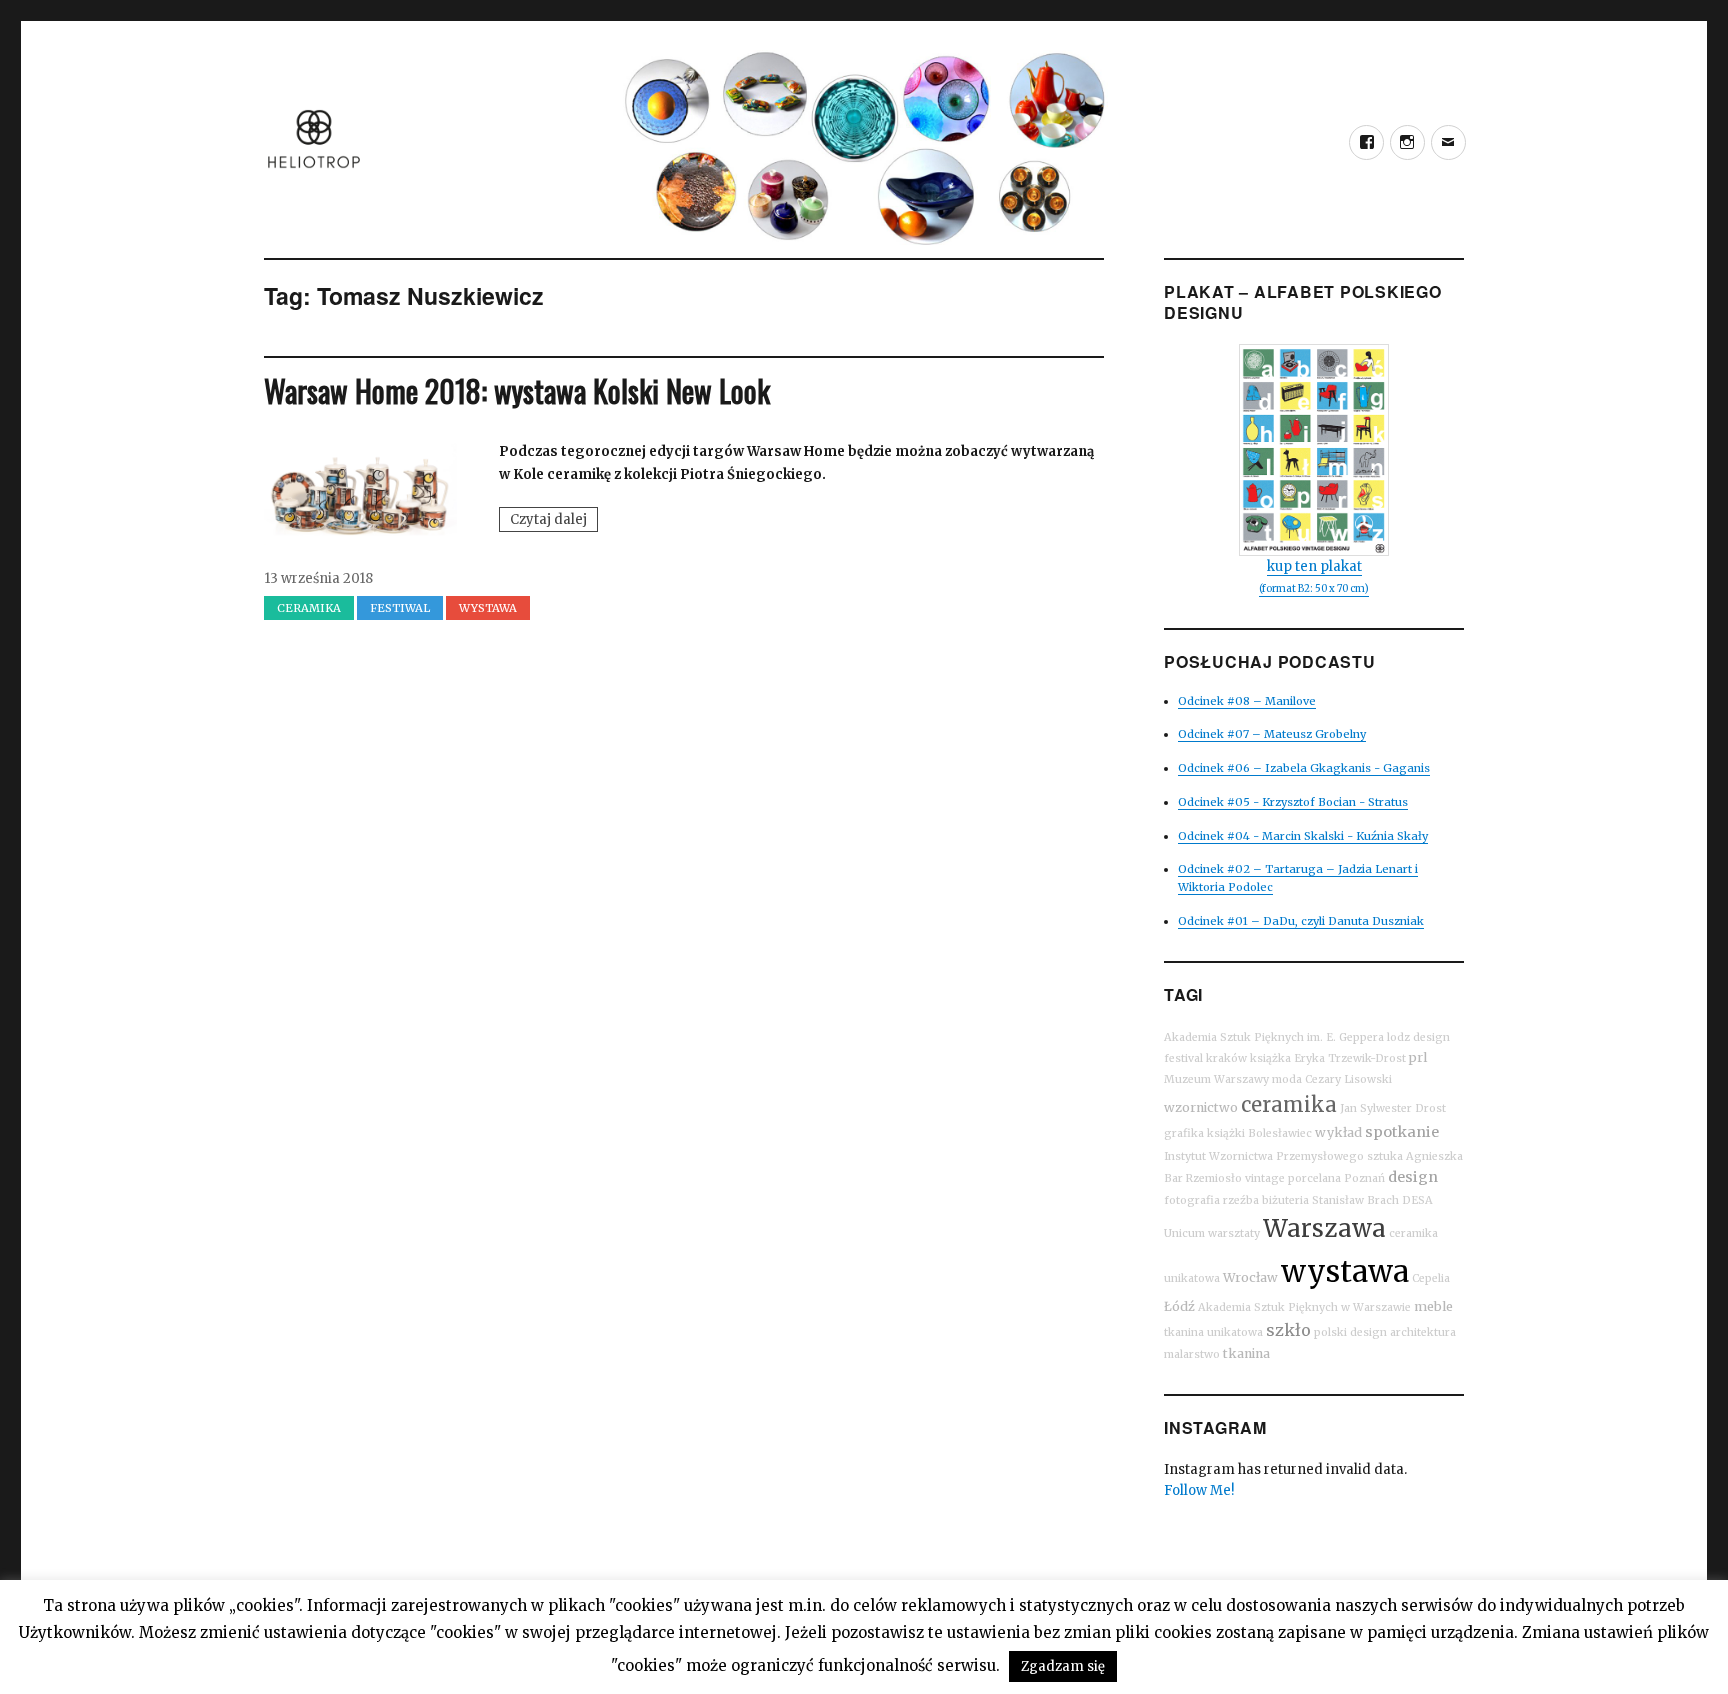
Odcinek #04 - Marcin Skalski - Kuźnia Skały (1303, 836)
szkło (1288, 1330)
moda (1287, 1079)
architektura (1423, 1332)
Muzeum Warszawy (1216, 1079)
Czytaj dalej (554, 521)
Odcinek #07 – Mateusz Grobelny (1272, 734)
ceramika (1289, 1104)
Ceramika (309, 608)
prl (1418, 1057)
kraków (1226, 1058)
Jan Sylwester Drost (1393, 1108)
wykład (1338, 1132)
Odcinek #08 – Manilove (1247, 701)
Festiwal (400, 608)
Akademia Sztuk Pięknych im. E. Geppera (1274, 1037)
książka (1270, 1058)
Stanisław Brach (1355, 1200)
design (1413, 1177)
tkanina (1246, 1353)
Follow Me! (1199, 1490)
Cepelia (1431, 1278)
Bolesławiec (1280, 1133)
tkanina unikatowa (1213, 1332)
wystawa (1345, 1271)
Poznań (1364, 1178)
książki (1226, 1133)
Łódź (1179, 1306)
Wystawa (488, 608)
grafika (1184, 1133)
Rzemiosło (1214, 1178)
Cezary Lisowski (1348, 1079)
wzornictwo (1201, 1107)
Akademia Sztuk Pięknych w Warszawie (1304, 1307)
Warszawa (1324, 1228)
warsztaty (1234, 1233)
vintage (1265, 1178)
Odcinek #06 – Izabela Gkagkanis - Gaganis (1304, 768)
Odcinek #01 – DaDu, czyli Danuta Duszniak (1301, 921)
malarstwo (1192, 1354)
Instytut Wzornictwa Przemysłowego (1264, 1156)
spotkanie (1402, 1132)
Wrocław (1250, 1277)
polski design (1350, 1332)
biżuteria (1285, 1200)
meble (1433, 1306)
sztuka (1385, 1156)
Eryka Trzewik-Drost (1350, 1058)
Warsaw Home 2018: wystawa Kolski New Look (517, 390)
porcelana (1314, 1178)
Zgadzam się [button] (1063, 1666)
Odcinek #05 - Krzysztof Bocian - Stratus (1293, 802)
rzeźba (1241, 1200)
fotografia (1192, 1200)
